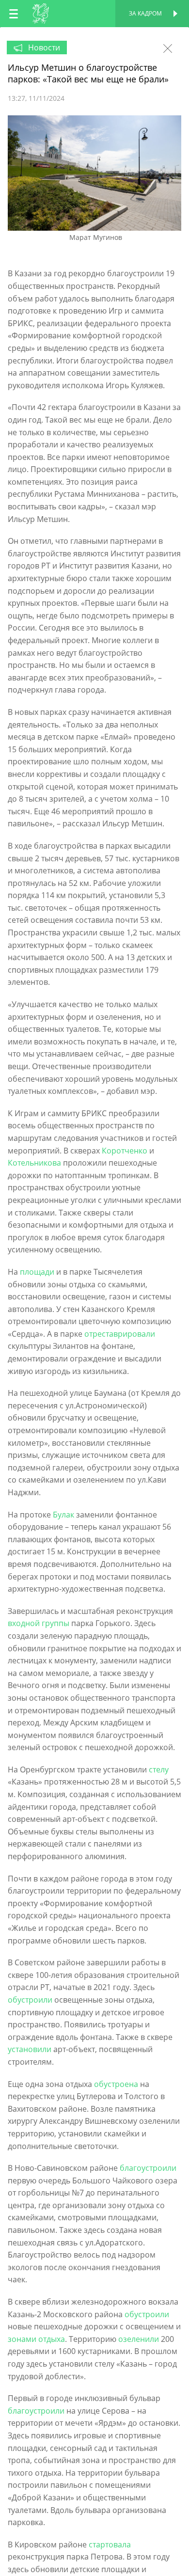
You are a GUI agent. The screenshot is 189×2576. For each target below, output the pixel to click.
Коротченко (125, 1151)
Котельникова (34, 1163)
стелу (159, 1770)
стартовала (110, 2544)
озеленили (139, 2339)
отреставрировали (120, 1334)
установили (30, 2049)
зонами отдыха (36, 2339)
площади (37, 1272)
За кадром (145, 13)
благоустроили (148, 2168)
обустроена (116, 2084)
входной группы (39, 1623)
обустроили (30, 2000)
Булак (63, 1515)
